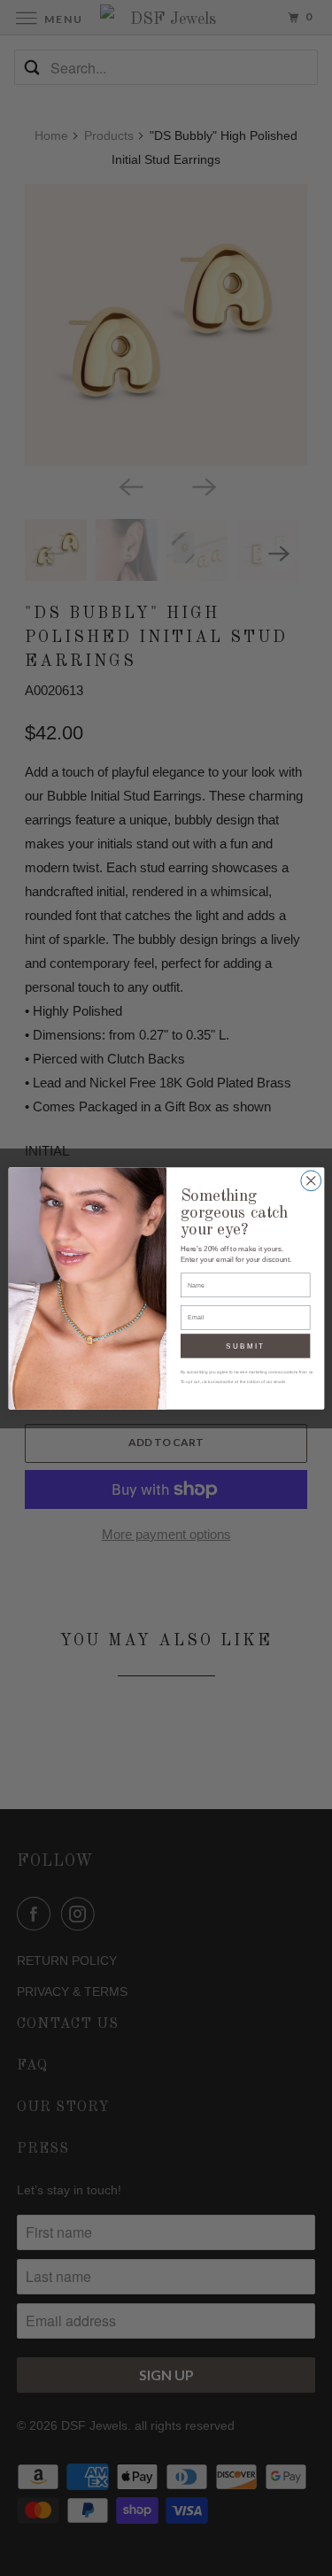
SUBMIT (245, 1346)
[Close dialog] (310, 1180)
